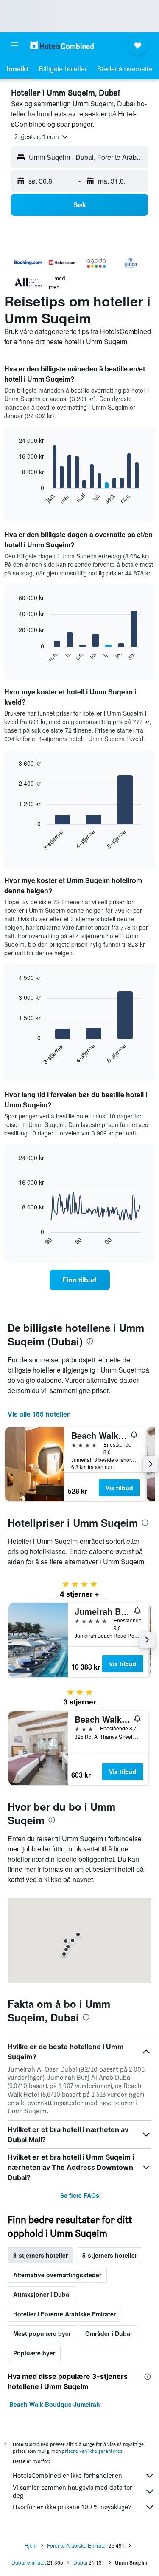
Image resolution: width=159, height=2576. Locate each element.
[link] (80, 1280)
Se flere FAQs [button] (80, 2195)
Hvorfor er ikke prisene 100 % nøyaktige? (72, 2507)
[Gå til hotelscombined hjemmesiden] (62, 45)
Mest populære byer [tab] (42, 2333)
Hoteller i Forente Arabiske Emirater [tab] (64, 2314)
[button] (14, 45)
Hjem (31, 2545)
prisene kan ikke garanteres (92, 2451)
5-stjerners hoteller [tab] (110, 2255)
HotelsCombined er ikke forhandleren (67, 2476)
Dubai (80, 2562)
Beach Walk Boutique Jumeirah (55, 2404)
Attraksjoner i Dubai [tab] (42, 2294)
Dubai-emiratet (29, 2562)
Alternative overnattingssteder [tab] (57, 2275)
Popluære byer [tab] (34, 2353)
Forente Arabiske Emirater (77, 2545)
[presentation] (90, 1341)
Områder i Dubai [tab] (109, 2333)
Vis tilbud (119, 1488)
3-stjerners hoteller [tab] (40, 2255)
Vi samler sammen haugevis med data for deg (73, 2491)
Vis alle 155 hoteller (39, 1414)
